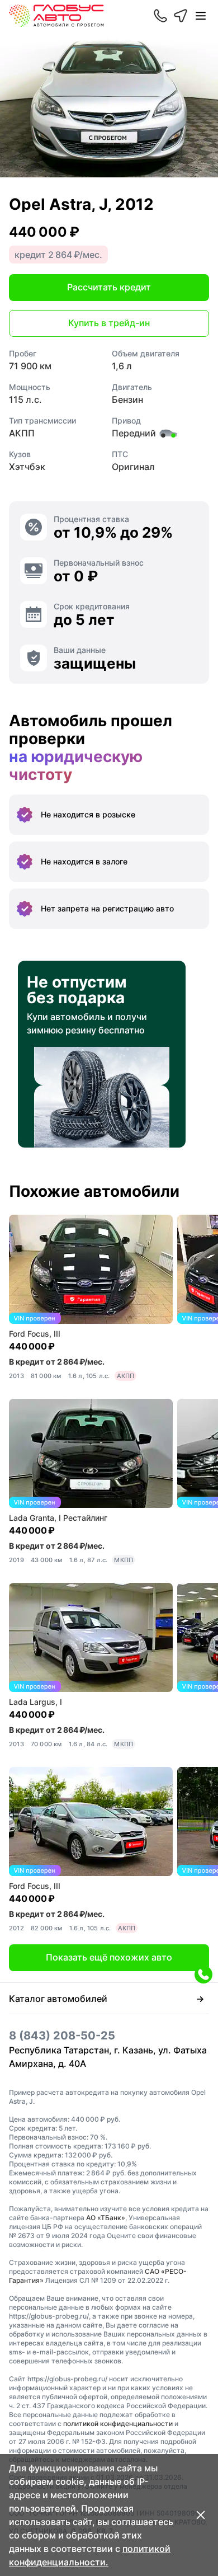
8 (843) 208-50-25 (62, 2036)
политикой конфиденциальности (118, 2424)
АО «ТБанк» (106, 2218)
